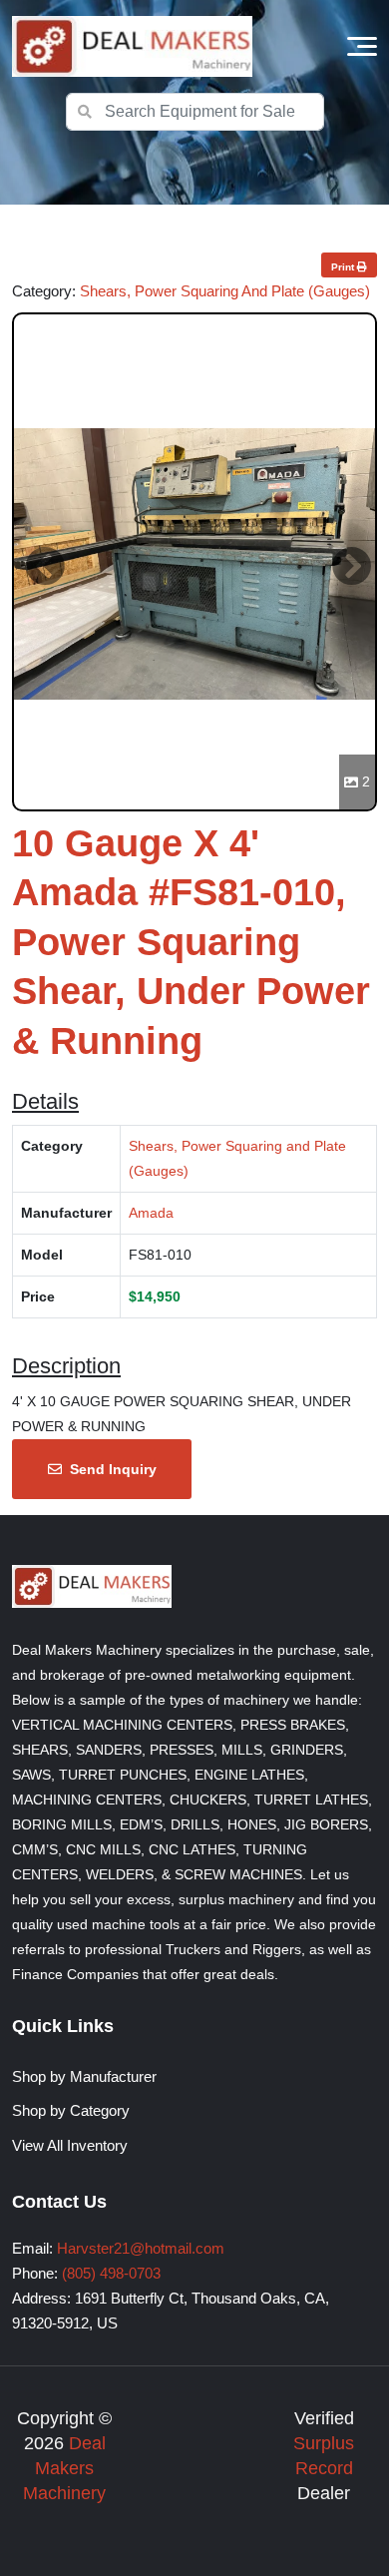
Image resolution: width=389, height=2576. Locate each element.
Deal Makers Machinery (64, 2468)
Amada (151, 1213)
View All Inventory (70, 2145)
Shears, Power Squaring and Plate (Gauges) (225, 291)
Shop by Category (71, 2110)
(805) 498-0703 (111, 2273)
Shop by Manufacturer (84, 2076)
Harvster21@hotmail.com (141, 2248)
